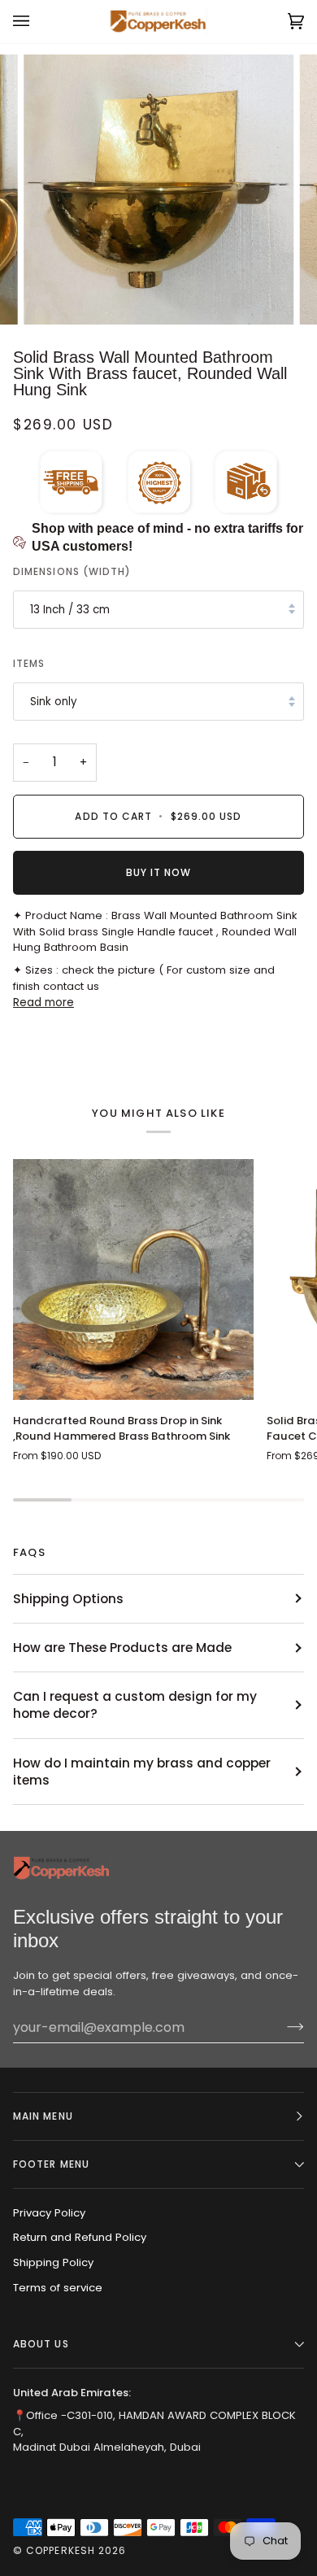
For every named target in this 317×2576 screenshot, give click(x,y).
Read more (43, 1003)
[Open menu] (37, 22)
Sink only (54, 702)
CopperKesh (61, 2550)
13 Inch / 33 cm (70, 610)
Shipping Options (68, 1599)
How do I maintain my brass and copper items (142, 1772)
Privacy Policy (49, 2213)
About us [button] (41, 2344)
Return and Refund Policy (80, 2237)
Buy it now (159, 872)
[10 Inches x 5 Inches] (133, 1279)
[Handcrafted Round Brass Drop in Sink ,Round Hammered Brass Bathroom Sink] (133, 1279)
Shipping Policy (53, 2262)
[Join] (282, 2027)
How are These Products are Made (122, 1648)
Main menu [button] (43, 2116)
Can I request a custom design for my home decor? (135, 1705)
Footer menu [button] (51, 2164)
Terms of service (58, 2288)
